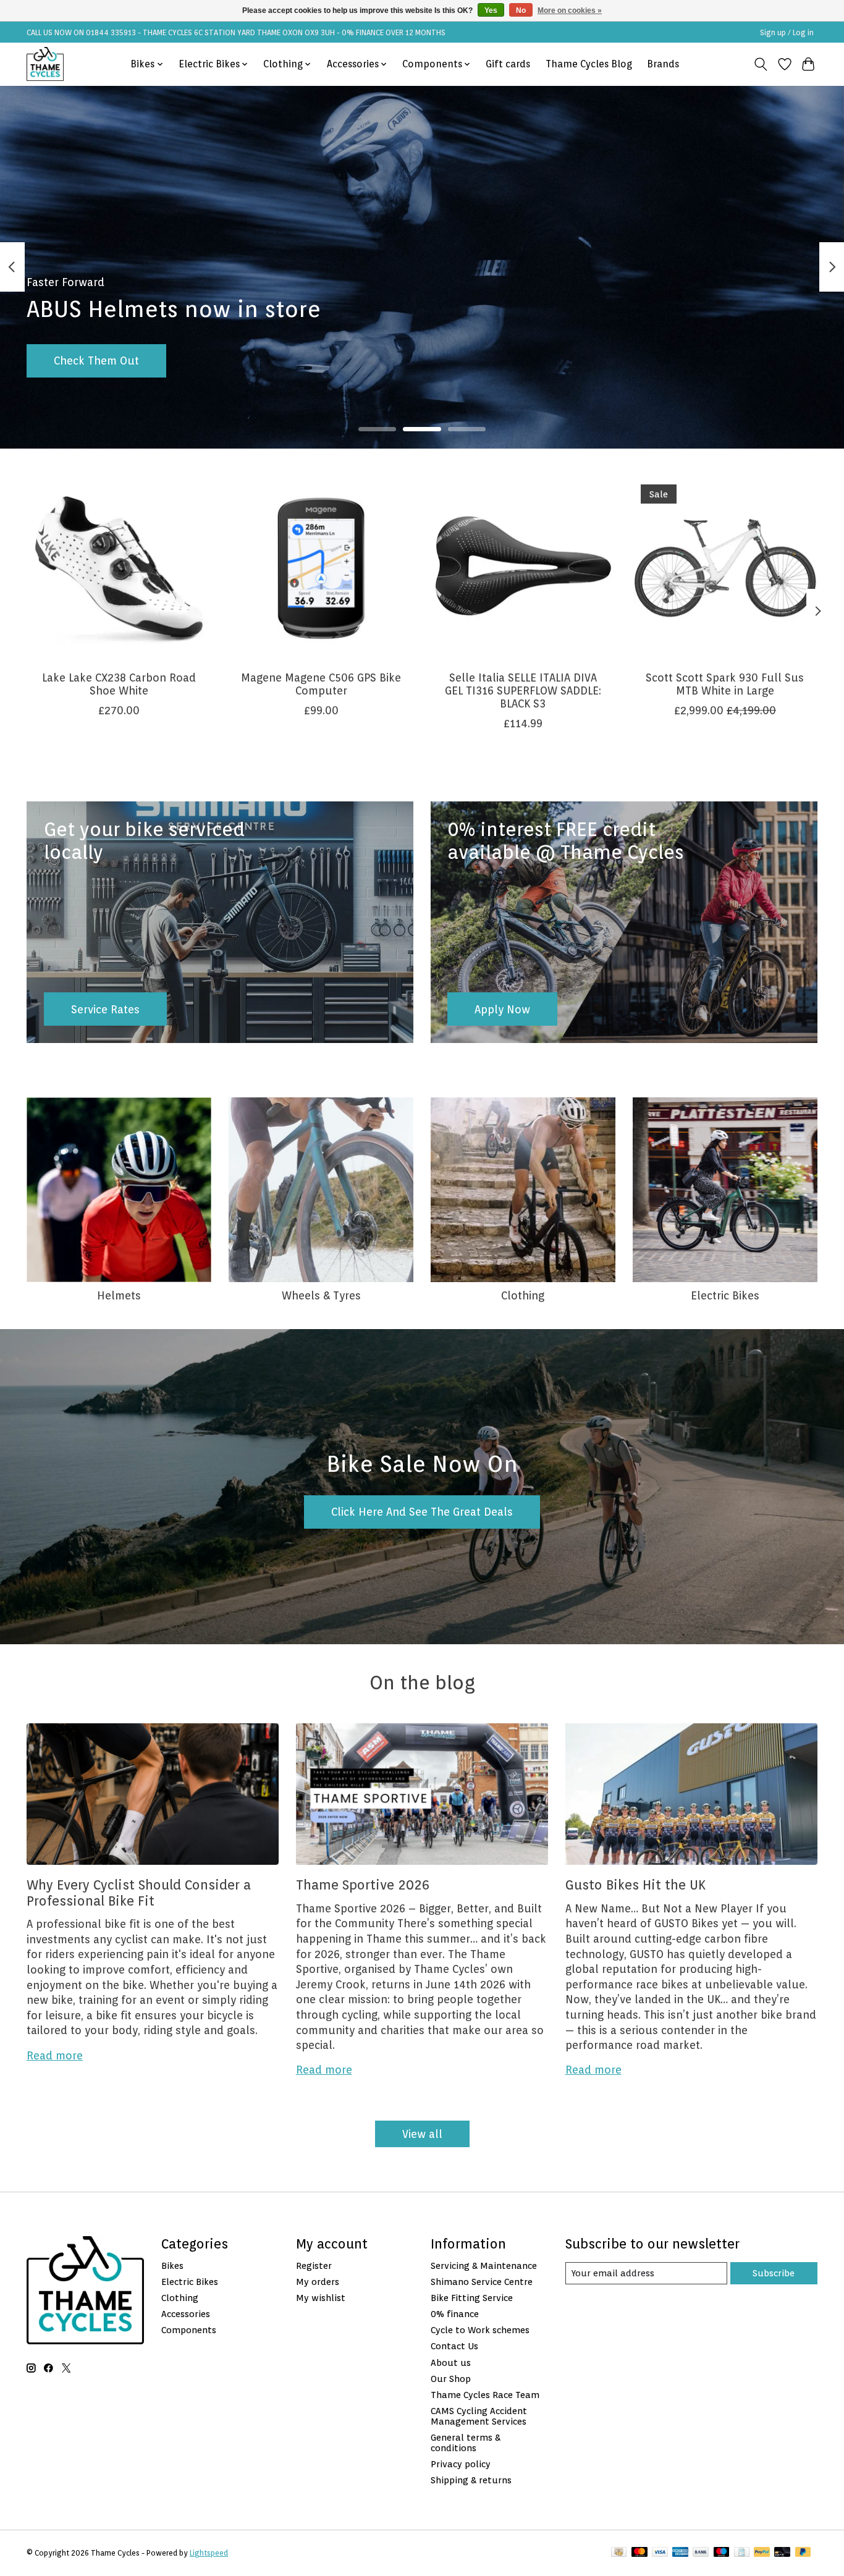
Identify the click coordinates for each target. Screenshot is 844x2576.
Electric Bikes (725, 1295)
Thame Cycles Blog (589, 64)
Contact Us (454, 2346)
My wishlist (321, 2298)
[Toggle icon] (761, 64)
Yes (491, 11)
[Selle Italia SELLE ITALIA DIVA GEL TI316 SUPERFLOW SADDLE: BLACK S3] (523, 568)
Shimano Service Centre (482, 2282)
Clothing (523, 1295)
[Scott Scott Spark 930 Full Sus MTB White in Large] (725, 568)
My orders (318, 2282)
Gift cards (508, 64)
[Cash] (619, 2553)
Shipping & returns (471, 2480)
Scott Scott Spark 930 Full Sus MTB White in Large (725, 684)
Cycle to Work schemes (480, 2330)
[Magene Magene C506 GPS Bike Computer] (321, 568)
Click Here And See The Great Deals (422, 1512)
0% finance (455, 2314)
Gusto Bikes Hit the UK (635, 1885)
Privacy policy (461, 2464)
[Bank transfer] (701, 2553)
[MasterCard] (639, 2553)
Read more (55, 2055)
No (521, 11)
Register (314, 2266)
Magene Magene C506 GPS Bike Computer (321, 684)
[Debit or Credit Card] (782, 2553)
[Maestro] (722, 2553)
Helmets (119, 1295)
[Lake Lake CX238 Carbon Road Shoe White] (119, 568)
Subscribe (774, 2273)
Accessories (186, 2314)
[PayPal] (762, 2553)
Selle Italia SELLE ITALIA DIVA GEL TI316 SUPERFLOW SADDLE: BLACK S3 (523, 690)
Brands (663, 64)
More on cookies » (570, 11)
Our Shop (451, 2379)
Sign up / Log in (787, 32)
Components (189, 2330)
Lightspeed (209, 2553)
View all (422, 2134)
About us (451, 2363)
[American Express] (680, 2553)
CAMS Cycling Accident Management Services (479, 2416)
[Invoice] (742, 2553)
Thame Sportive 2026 (363, 1885)
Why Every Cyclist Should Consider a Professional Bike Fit (139, 1893)
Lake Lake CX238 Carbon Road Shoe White (119, 684)
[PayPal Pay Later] (803, 2553)
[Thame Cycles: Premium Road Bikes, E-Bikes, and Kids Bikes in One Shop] (45, 64)
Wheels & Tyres (321, 1295)
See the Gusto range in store (128, 361)
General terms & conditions (466, 2443)
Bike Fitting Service (472, 2298)
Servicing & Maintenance (484, 2266)
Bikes (172, 2266)
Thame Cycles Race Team (485, 2395)
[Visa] (660, 2553)
